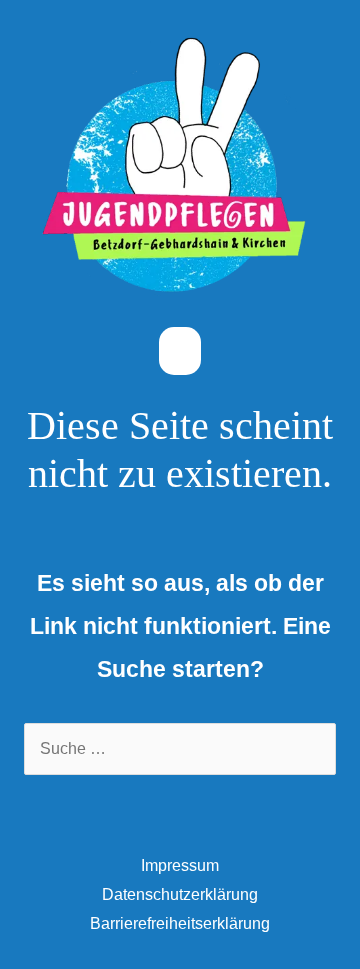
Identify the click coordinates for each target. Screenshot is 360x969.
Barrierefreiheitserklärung (180, 923)
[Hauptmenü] (179, 351)
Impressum (180, 865)
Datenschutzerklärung (180, 894)
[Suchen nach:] (180, 748)
